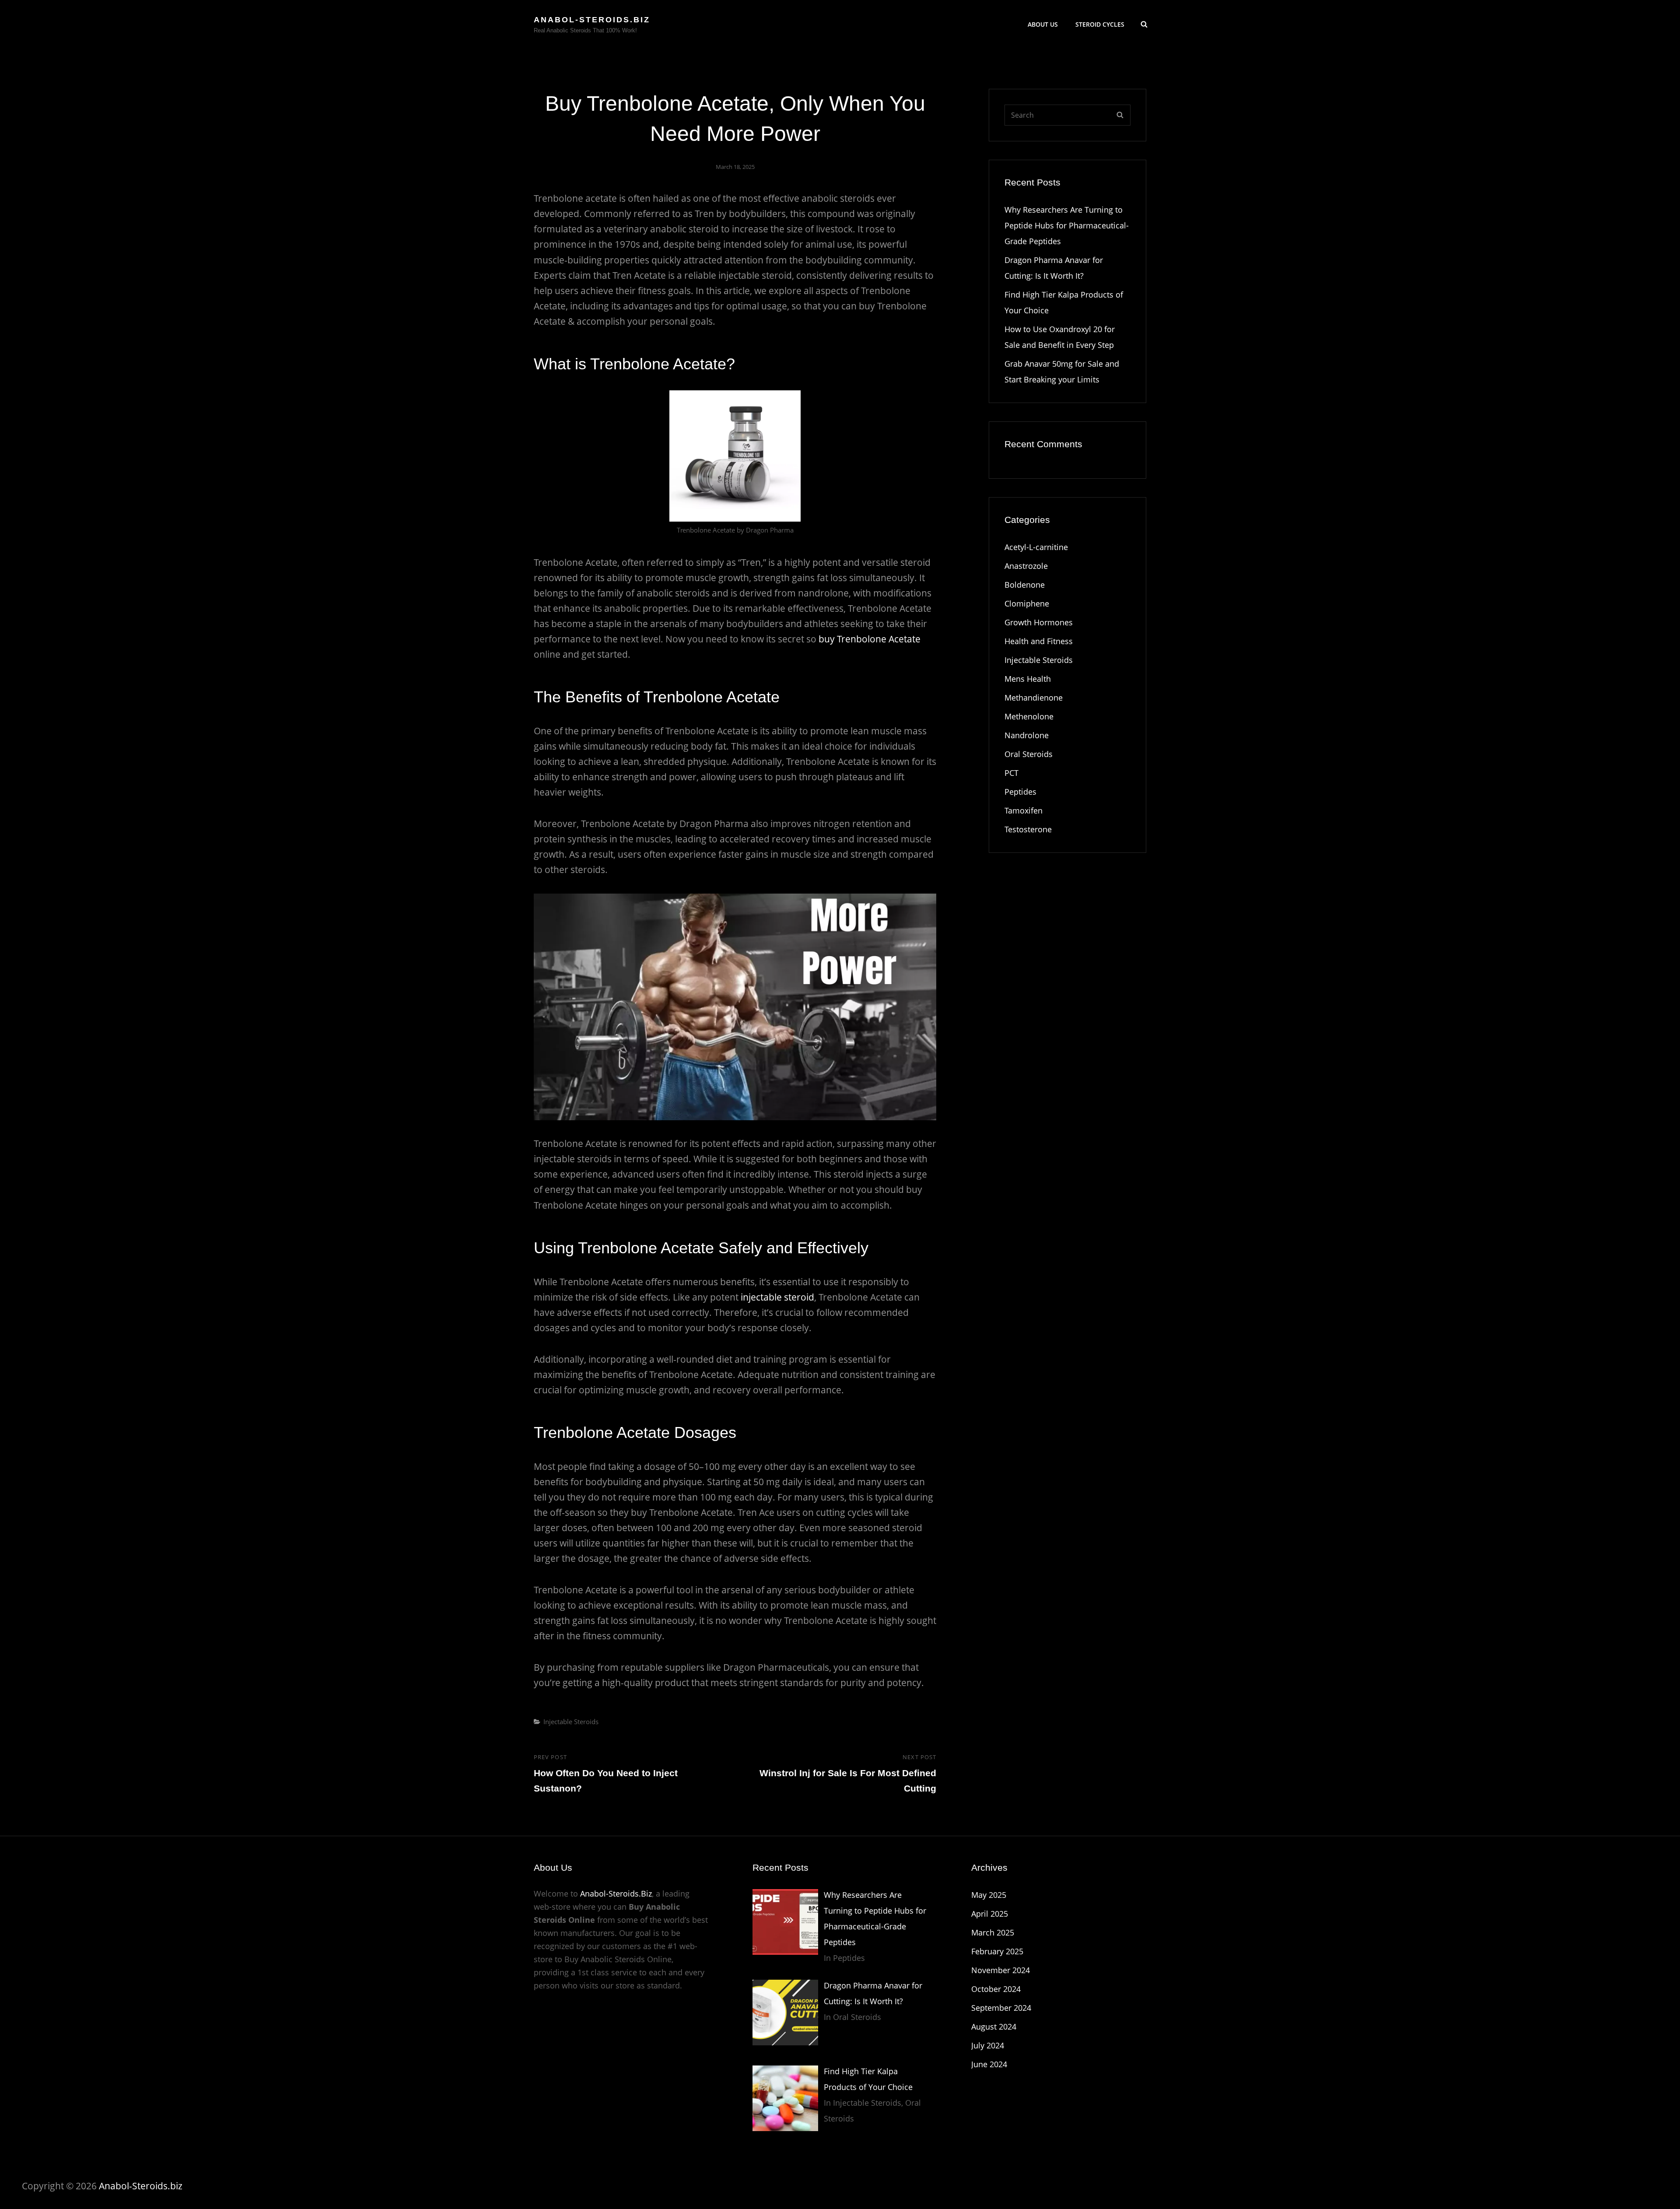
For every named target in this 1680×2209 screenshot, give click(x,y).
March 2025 (993, 1932)
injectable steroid (777, 1297)
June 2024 (989, 2064)
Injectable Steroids (571, 1722)
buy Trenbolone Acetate (870, 639)
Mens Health (1028, 679)
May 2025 (989, 1895)
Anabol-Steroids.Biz (616, 1893)
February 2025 (997, 1951)
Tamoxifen (1024, 810)
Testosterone (1028, 829)
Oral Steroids (1029, 754)
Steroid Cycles (1100, 24)
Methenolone (1029, 716)
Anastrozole (1026, 566)
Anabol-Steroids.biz (592, 20)
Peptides (1020, 792)
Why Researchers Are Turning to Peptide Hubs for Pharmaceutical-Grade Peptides (1067, 225)
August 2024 (994, 2027)
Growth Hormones (1039, 622)
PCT (1011, 773)
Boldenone (1025, 585)
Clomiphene (1027, 603)
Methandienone (1034, 698)
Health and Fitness (1039, 641)
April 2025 (990, 1914)
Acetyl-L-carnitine (1036, 547)
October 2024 (996, 1989)
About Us (1043, 24)
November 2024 (1001, 1970)
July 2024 (988, 2045)
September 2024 (1001, 2008)
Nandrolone (1027, 735)
